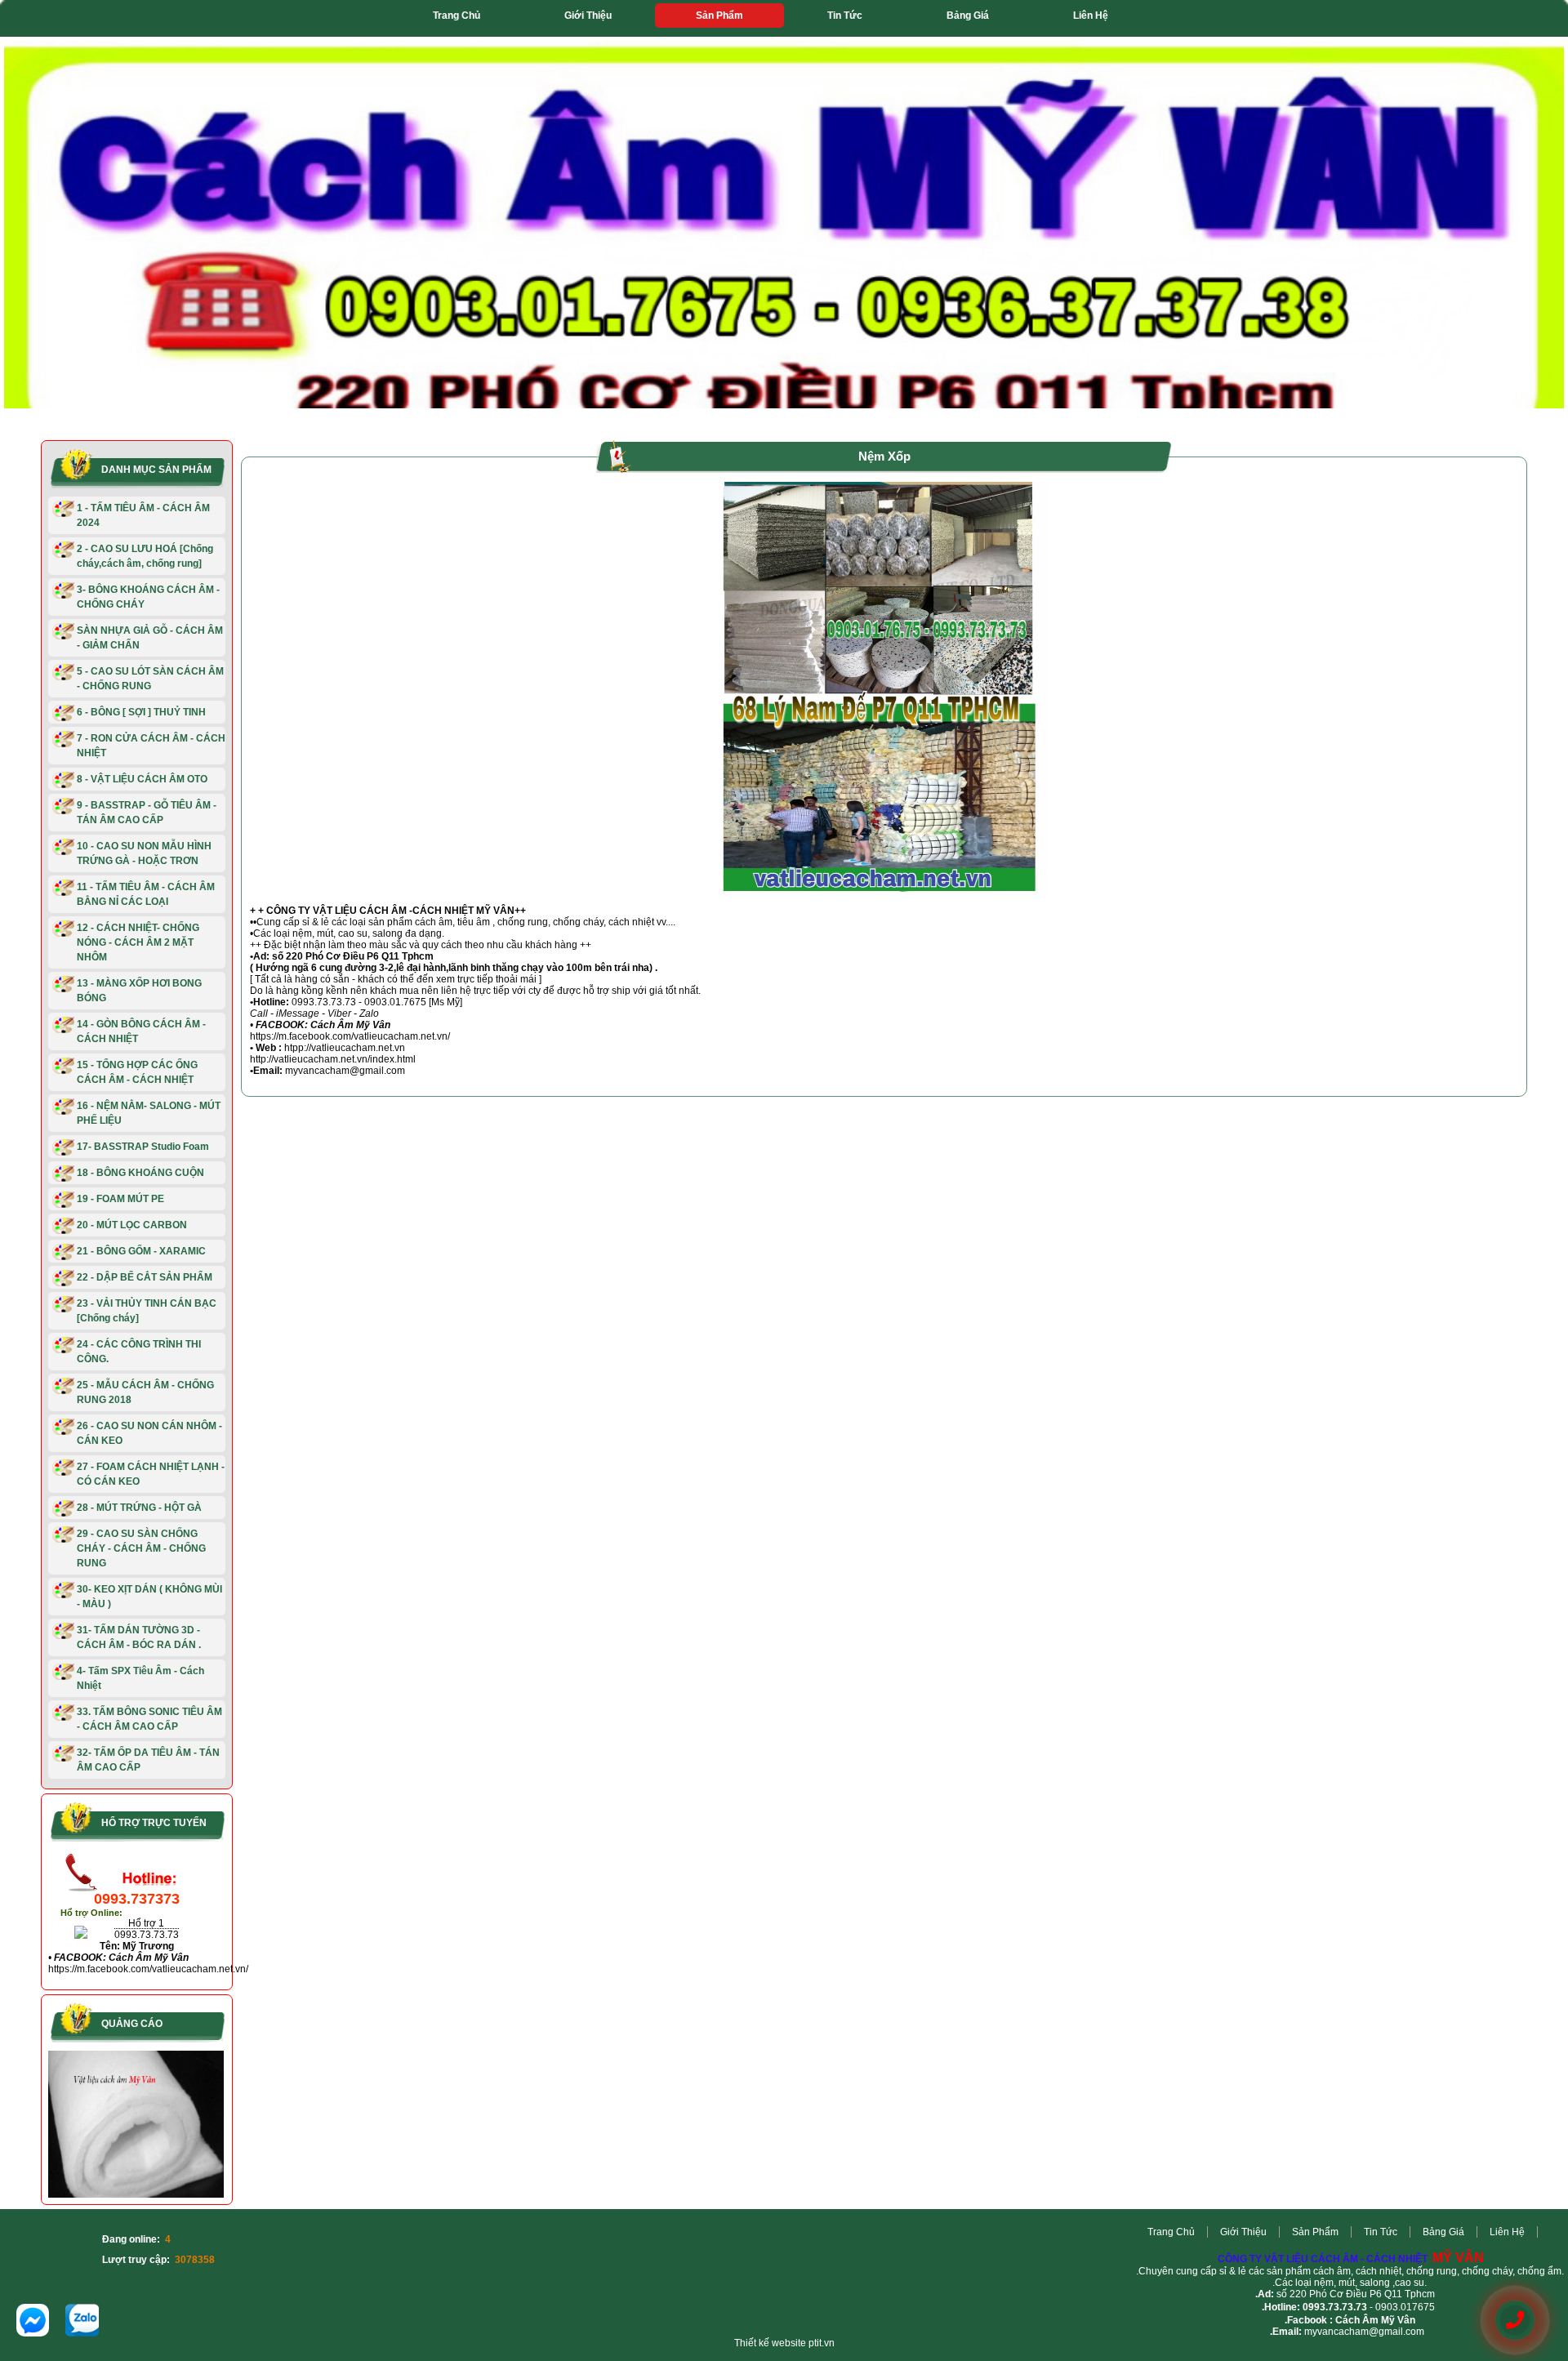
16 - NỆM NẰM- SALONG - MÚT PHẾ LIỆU (149, 1113)
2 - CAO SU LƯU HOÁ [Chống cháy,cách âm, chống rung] (145, 556)
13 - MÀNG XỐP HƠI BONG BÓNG (139, 991)
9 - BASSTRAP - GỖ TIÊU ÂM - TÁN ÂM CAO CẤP (147, 813)
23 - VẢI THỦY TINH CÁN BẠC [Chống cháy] (147, 1311)
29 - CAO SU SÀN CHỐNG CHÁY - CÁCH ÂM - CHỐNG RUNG (141, 1548)
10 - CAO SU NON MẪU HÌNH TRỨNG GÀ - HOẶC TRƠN (144, 853)
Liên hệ (1091, 16)
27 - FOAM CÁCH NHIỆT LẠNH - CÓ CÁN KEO (151, 1474)
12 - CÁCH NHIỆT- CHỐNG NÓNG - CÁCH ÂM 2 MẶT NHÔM (138, 942)
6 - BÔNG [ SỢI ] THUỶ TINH (141, 712)
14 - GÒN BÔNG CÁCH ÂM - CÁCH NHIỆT (141, 1031)
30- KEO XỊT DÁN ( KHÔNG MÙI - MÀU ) (149, 1597)
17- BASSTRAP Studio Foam (143, 1147)
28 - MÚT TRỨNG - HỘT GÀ (139, 1508)
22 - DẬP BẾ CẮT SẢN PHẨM (145, 1277)
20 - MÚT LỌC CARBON (132, 1225)
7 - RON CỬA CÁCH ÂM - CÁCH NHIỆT (151, 746)
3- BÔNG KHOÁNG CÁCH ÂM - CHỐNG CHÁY (148, 597)
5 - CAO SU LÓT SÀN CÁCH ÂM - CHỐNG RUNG (150, 679)
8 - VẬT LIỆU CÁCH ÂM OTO (142, 779)
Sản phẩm (719, 16)
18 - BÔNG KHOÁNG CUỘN (140, 1173)
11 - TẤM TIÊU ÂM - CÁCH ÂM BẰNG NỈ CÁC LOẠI (146, 894)
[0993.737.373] (1515, 2321)
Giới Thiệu (588, 16)
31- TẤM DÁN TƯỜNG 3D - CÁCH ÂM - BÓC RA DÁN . (139, 1637)
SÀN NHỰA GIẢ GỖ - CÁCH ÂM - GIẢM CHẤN (150, 638)
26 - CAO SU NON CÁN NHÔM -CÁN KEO (149, 1433)
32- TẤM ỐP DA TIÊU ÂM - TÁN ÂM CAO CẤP (148, 1760)
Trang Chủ (457, 16)
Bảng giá (968, 16)
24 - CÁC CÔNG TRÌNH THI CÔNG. (139, 1352)
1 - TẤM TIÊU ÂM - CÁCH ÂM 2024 (143, 515)
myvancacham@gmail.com (1364, 2332)
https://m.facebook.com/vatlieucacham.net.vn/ (148, 1969)
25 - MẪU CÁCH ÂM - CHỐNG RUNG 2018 (145, 1392)
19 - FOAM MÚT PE (120, 1199)
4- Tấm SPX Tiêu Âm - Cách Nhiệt (140, 1678)
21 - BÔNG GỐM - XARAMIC (141, 1251)
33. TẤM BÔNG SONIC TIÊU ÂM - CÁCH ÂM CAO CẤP (149, 1719)
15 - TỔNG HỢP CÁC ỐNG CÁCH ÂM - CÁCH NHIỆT (137, 1072)
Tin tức (845, 16)
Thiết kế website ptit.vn (784, 2343)
